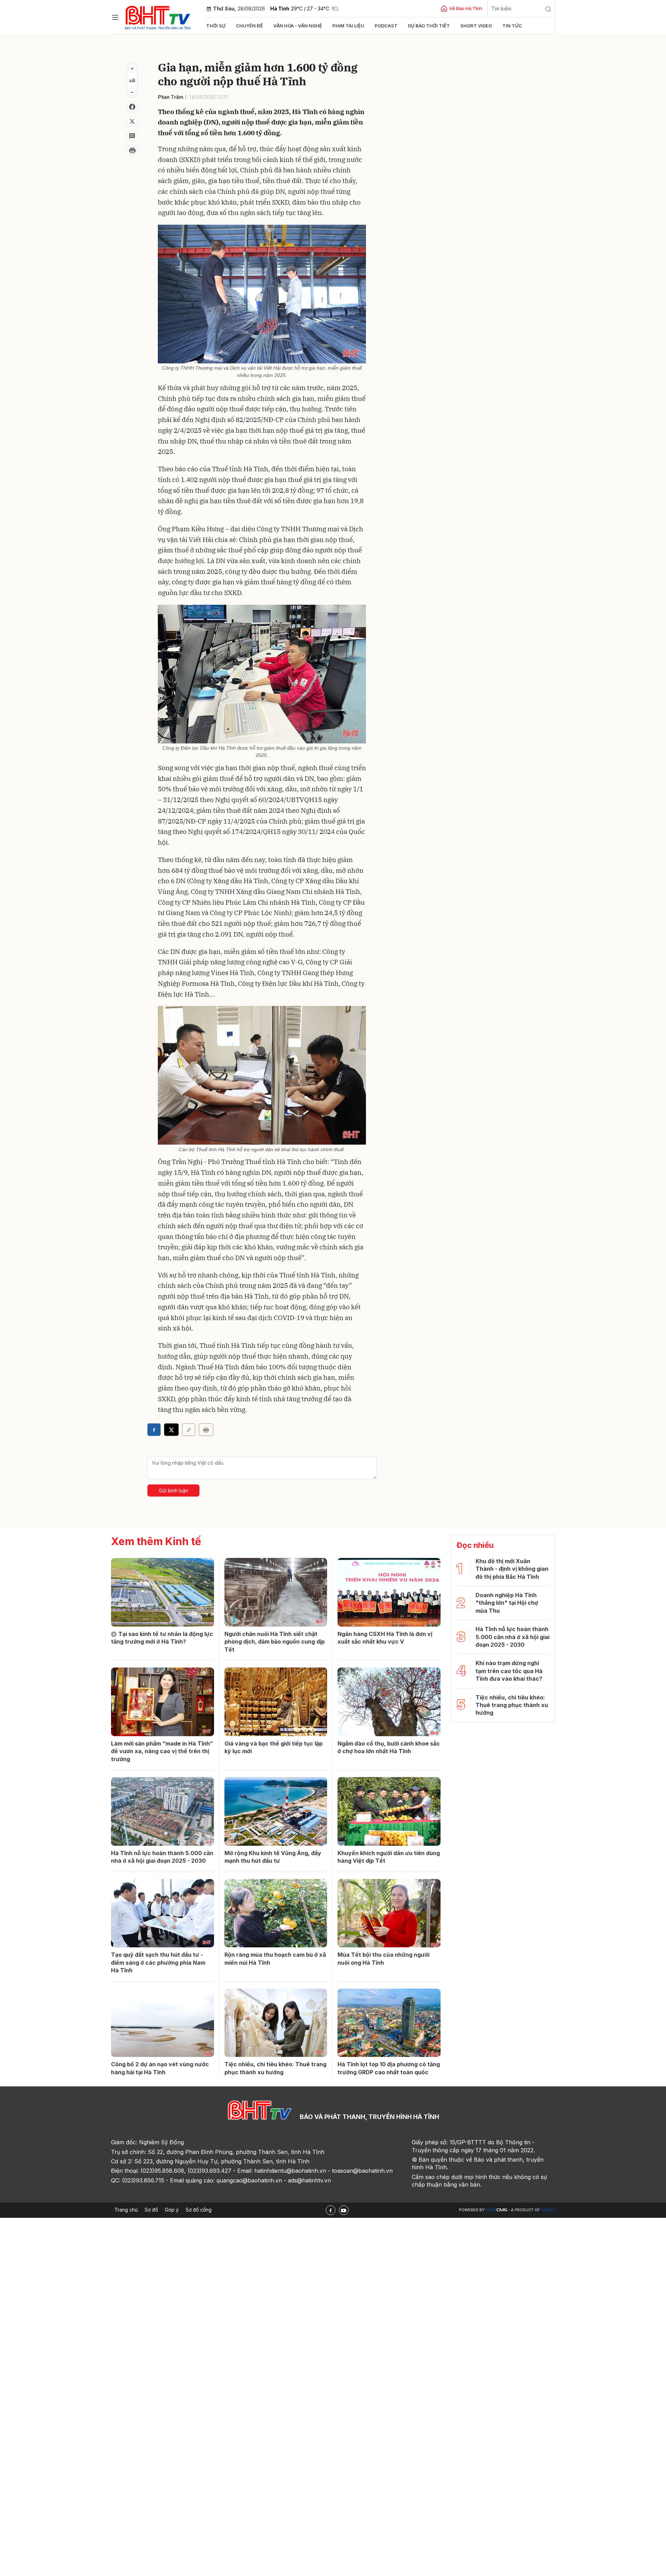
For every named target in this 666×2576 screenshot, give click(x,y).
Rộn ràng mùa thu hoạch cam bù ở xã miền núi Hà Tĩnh (275, 1958)
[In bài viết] (132, 150)
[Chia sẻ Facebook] (132, 107)
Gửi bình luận (174, 1491)
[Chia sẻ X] (171, 1430)
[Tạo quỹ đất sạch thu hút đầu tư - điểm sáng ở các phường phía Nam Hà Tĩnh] (163, 1913)
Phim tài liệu (348, 26)
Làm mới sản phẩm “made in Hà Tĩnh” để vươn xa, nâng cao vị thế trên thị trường (162, 1751)
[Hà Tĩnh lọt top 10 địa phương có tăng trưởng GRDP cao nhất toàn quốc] (389, 2023)
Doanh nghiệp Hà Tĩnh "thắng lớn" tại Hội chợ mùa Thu (507, 1603)
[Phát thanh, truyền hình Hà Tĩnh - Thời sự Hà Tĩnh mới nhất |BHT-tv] (158, 16)
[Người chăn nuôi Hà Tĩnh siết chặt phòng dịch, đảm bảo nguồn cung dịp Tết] (276, 1592)
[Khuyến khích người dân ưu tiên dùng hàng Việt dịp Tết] (389, 1811)
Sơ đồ (151, 2210)
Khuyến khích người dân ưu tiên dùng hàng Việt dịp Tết (389, 1857)
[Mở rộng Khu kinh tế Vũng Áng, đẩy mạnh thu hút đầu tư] (276, 1811)
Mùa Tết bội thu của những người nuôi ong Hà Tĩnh (383, 1958)
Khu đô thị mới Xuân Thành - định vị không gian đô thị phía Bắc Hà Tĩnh (512, 1569)
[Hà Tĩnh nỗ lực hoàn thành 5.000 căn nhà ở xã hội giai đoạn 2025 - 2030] (163, 1811)
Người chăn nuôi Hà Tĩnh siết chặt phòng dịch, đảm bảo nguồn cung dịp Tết (275, 1642)
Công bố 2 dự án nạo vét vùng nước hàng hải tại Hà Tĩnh (160, 2068)
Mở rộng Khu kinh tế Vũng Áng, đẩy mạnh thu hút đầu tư (273, 1857)
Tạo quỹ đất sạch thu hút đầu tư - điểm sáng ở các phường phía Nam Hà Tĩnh (158, 1962)
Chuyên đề (249, 26)
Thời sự (216, 26)
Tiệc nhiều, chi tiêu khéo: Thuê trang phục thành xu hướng (275, 2068)
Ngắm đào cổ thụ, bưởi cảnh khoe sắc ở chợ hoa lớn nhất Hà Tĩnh (389, 1747)
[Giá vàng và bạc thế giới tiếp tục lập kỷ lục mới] (276, 1702)
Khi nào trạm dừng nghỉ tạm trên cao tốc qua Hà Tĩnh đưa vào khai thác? (509, 1671)
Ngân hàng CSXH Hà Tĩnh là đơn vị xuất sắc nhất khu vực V (385, 1638)
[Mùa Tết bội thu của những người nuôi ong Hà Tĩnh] (389, 1913)
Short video (476, 26)
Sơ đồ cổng (199, 2210)
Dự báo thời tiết (429, 26)
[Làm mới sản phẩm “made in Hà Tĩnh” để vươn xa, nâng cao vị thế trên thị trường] (163, 1702)
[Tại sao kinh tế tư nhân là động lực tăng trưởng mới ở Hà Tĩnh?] (163, 1592)
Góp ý (172, 2210)
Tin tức (512, 26)
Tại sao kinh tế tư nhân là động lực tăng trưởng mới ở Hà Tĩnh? (162, 1638)
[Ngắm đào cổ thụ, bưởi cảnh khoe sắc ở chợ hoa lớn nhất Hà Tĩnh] (389, 1702)
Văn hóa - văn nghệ (298, 26)
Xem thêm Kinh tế (156, 1541)
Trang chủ (126, 2210)
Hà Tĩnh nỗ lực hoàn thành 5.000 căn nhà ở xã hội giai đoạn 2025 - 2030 (162, 1857)
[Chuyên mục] (115, 17)
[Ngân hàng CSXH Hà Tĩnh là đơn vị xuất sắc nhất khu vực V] (389, 1592)
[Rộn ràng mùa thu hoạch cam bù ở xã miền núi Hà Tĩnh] (276, 1913)
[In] (206, 1430)
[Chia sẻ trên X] (132, 121)
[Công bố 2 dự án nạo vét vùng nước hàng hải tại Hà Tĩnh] (163, 2023)
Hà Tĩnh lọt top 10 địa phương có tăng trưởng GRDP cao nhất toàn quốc (389, 2068)
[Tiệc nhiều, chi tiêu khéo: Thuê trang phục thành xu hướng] (276, 2023)
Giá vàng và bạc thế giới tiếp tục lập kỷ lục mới (274, 1747)
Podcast (386, 26)
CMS (496, 2210)
